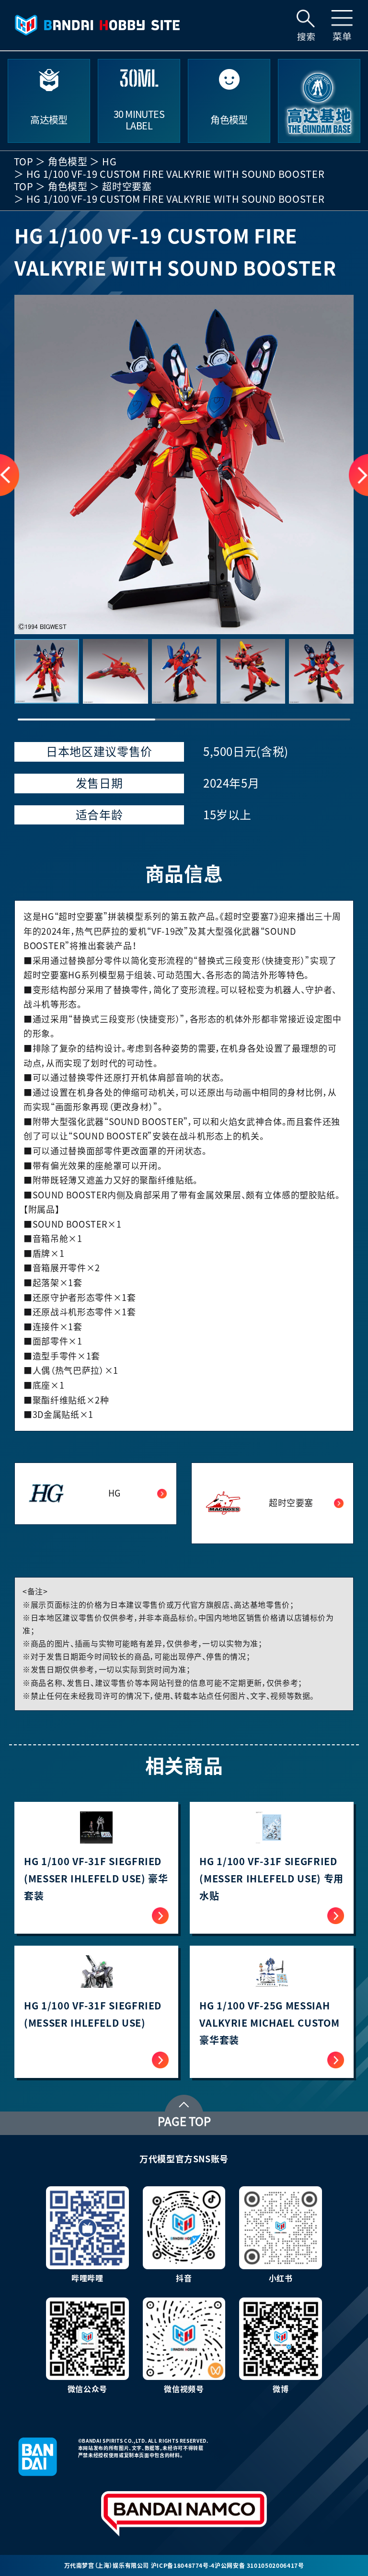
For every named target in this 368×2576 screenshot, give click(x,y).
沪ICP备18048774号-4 (183, 2565)
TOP (24, 162)
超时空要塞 (127, 186)
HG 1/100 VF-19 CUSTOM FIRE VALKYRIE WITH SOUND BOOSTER (176, 174)
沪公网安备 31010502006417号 (259, 2565)
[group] (184, 464)
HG (109, 162)
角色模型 (68, 162)
